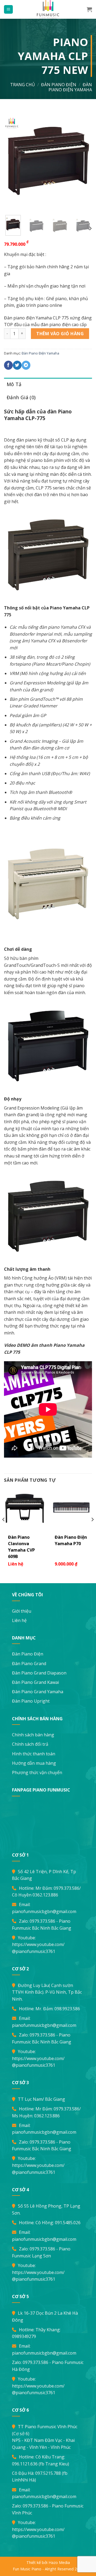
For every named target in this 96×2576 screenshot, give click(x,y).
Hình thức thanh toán (34, 1754)
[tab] (48, 384)
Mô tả (14, 384)
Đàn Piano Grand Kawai (35, 1682)
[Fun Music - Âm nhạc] (48, 9)
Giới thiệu (22, 1611)
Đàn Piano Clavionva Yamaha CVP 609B (21, 1547)
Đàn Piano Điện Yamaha (70, 87)
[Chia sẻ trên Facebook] (8, 365)
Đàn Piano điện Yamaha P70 (71, 1540)
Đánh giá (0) (21, 397)
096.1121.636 (25, 2464)
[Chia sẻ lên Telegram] (26, 365)
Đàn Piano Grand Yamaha (38, 1692)
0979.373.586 (66, 1888)
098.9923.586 (67, 2009)
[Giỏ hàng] (89, 9)
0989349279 (24, 2336)
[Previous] (13, 160)
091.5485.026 (68, 2223)
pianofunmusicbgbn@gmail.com (44, 1911)
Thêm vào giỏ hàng (60, 334)
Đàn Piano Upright (31, 1701)
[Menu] (8, 10)
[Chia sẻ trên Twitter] (17, 365)
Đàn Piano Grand (29, 1664)
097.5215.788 (48, 2473)
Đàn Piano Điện (28, 1654)
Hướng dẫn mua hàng (34, 1763)
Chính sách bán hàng (33, 1735)
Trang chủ (23, 85)
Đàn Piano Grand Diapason (39, 1673)
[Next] (83, 160)
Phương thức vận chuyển (37, 1772)
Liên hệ (19, 1620)
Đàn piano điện (59, 85)
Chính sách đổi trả (30, 1744)
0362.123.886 (45, 1895)
